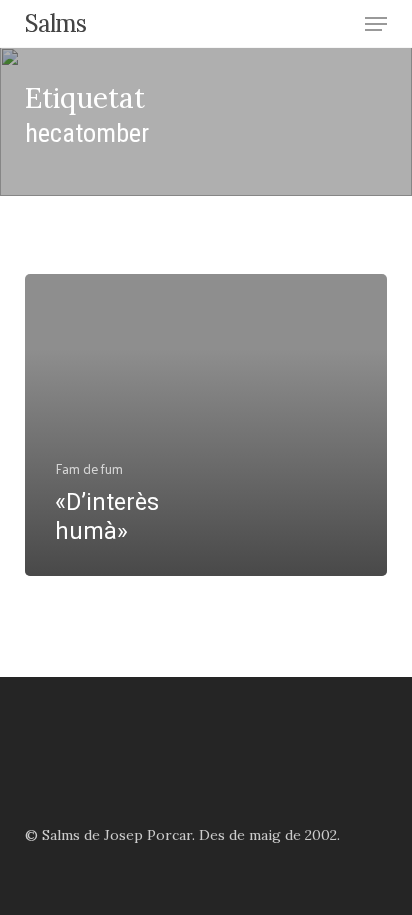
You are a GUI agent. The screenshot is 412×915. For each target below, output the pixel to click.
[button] (376, 24)
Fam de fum (89, 468)
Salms (55, 24)
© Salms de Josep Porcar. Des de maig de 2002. (182, 835)
